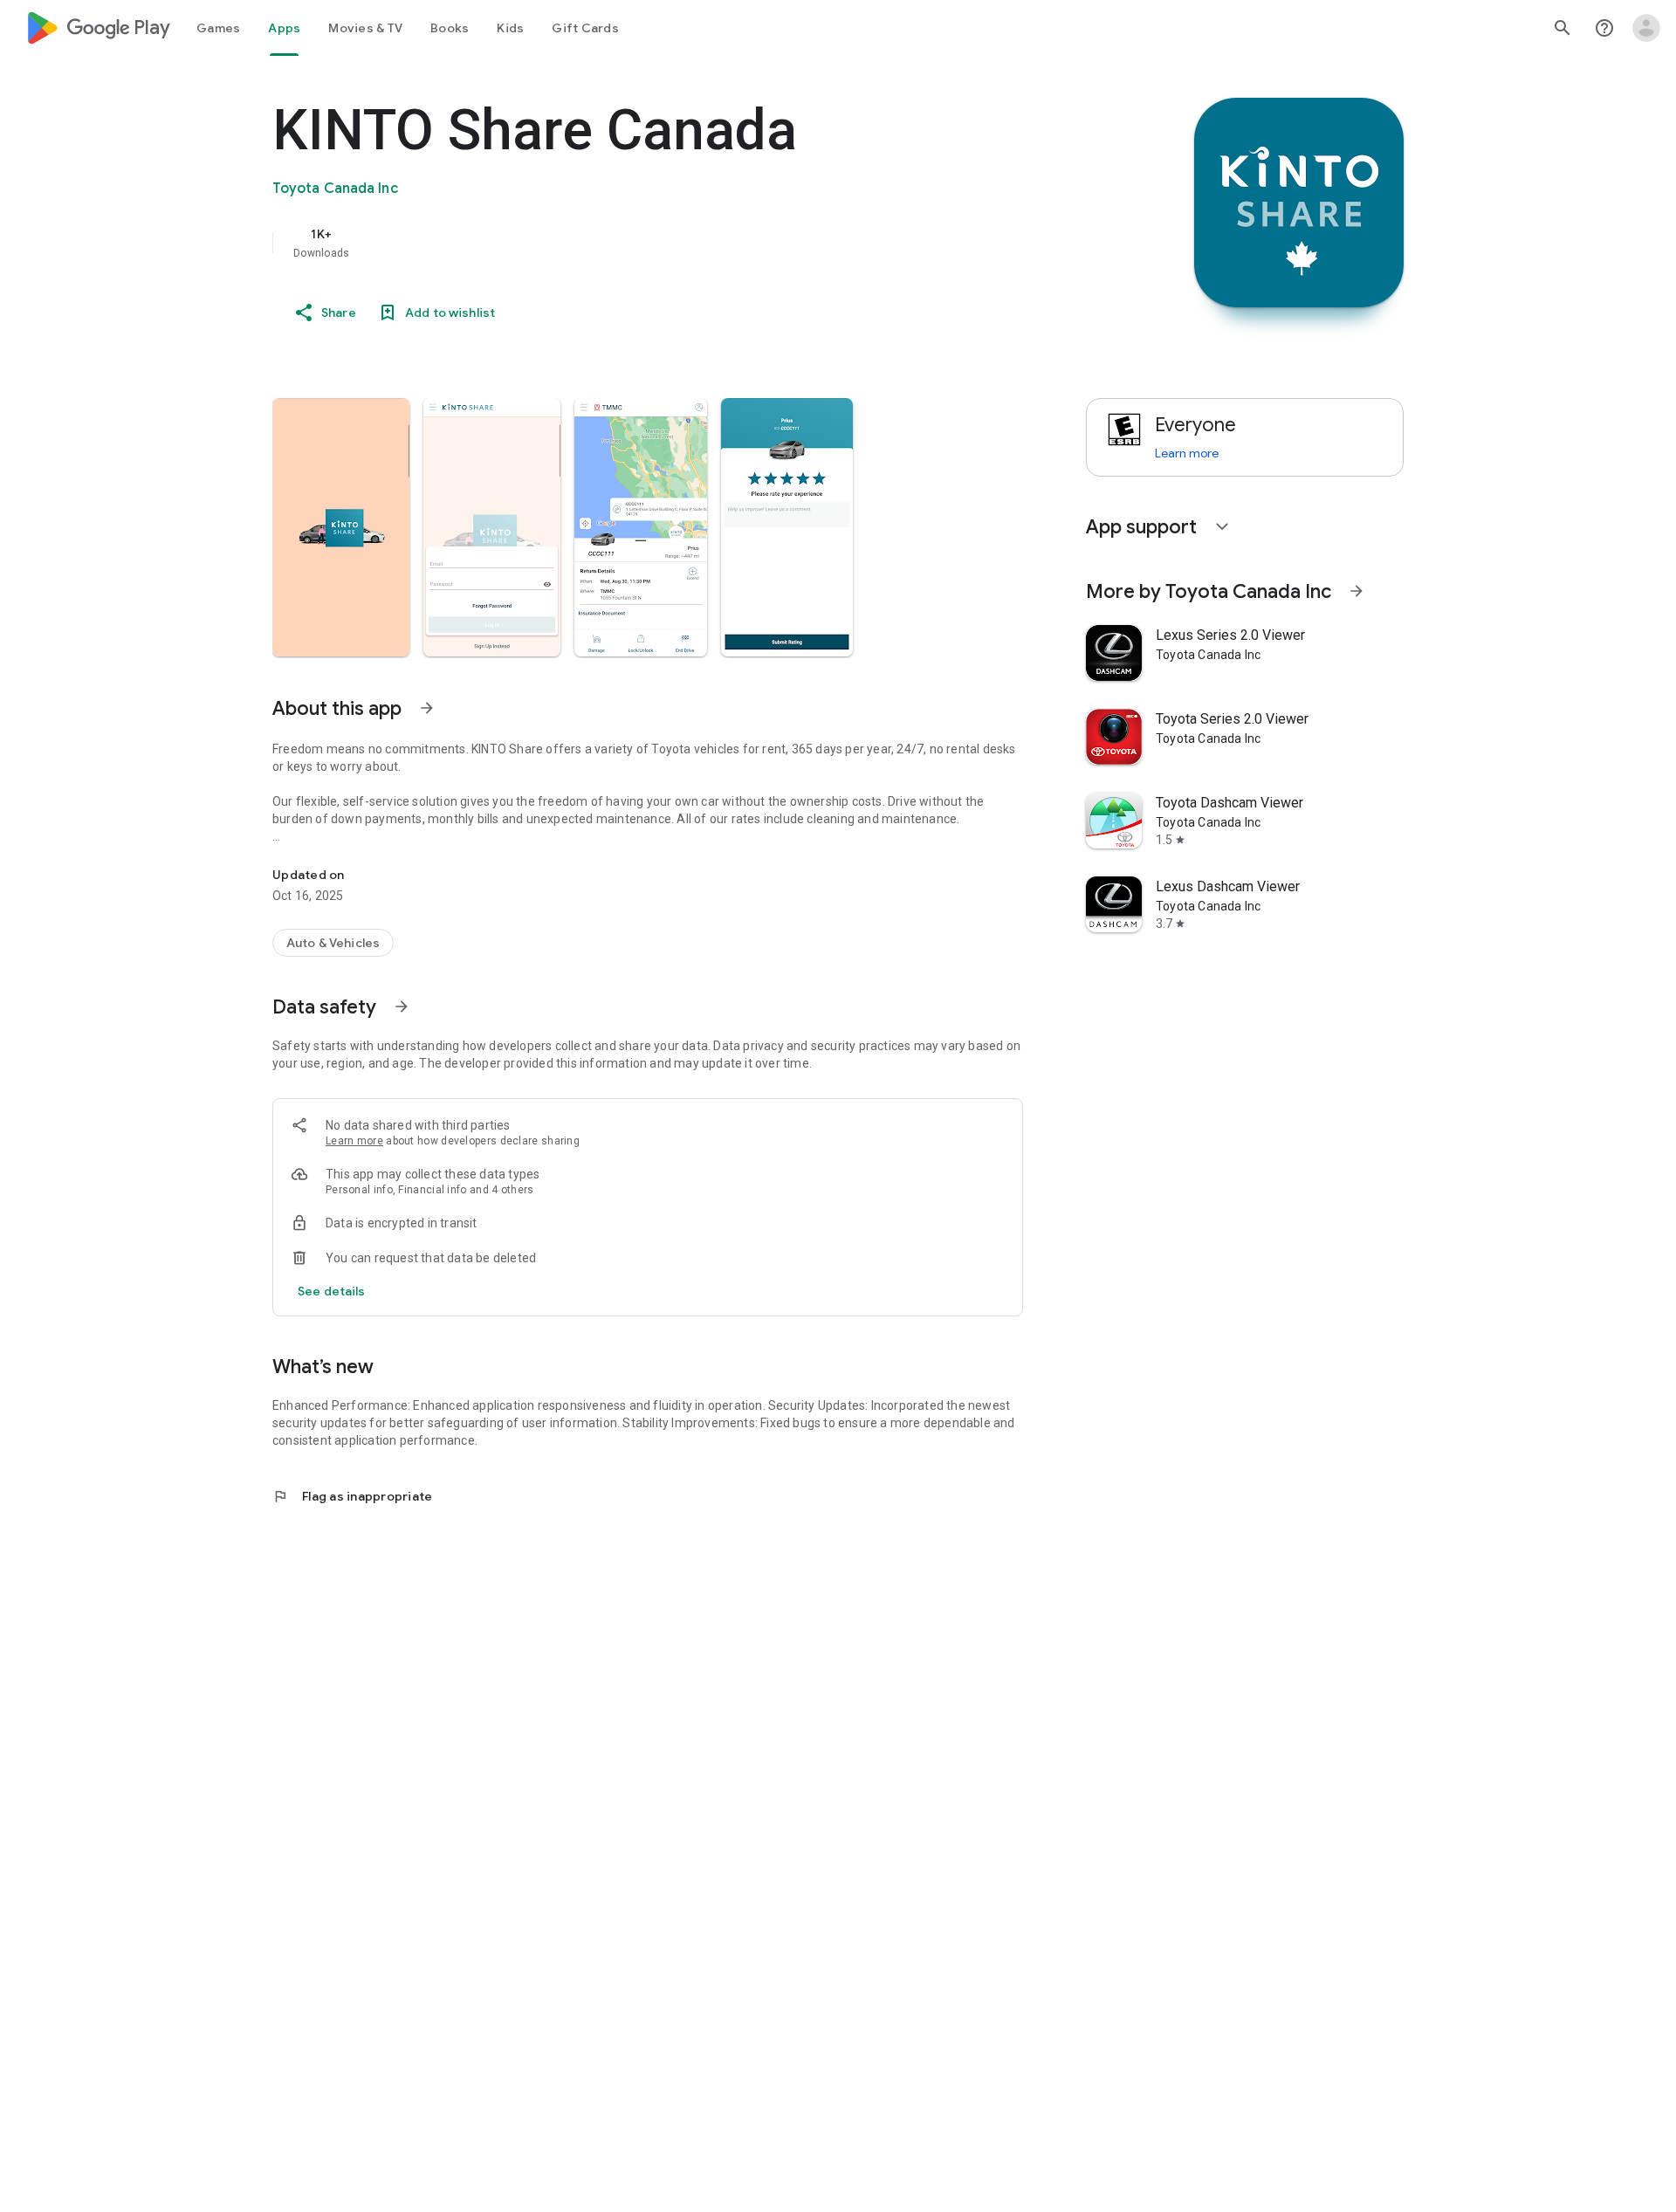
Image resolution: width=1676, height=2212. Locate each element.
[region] (622, 243)
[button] (341, 527)
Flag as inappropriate (352, 1496)
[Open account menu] (1646, 28)
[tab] (218, 28)
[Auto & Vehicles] (333, 943)
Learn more (354, 1141)
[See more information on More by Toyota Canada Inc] (1357, 591)
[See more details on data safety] (332, 1291)
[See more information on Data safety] (402, 1006)
